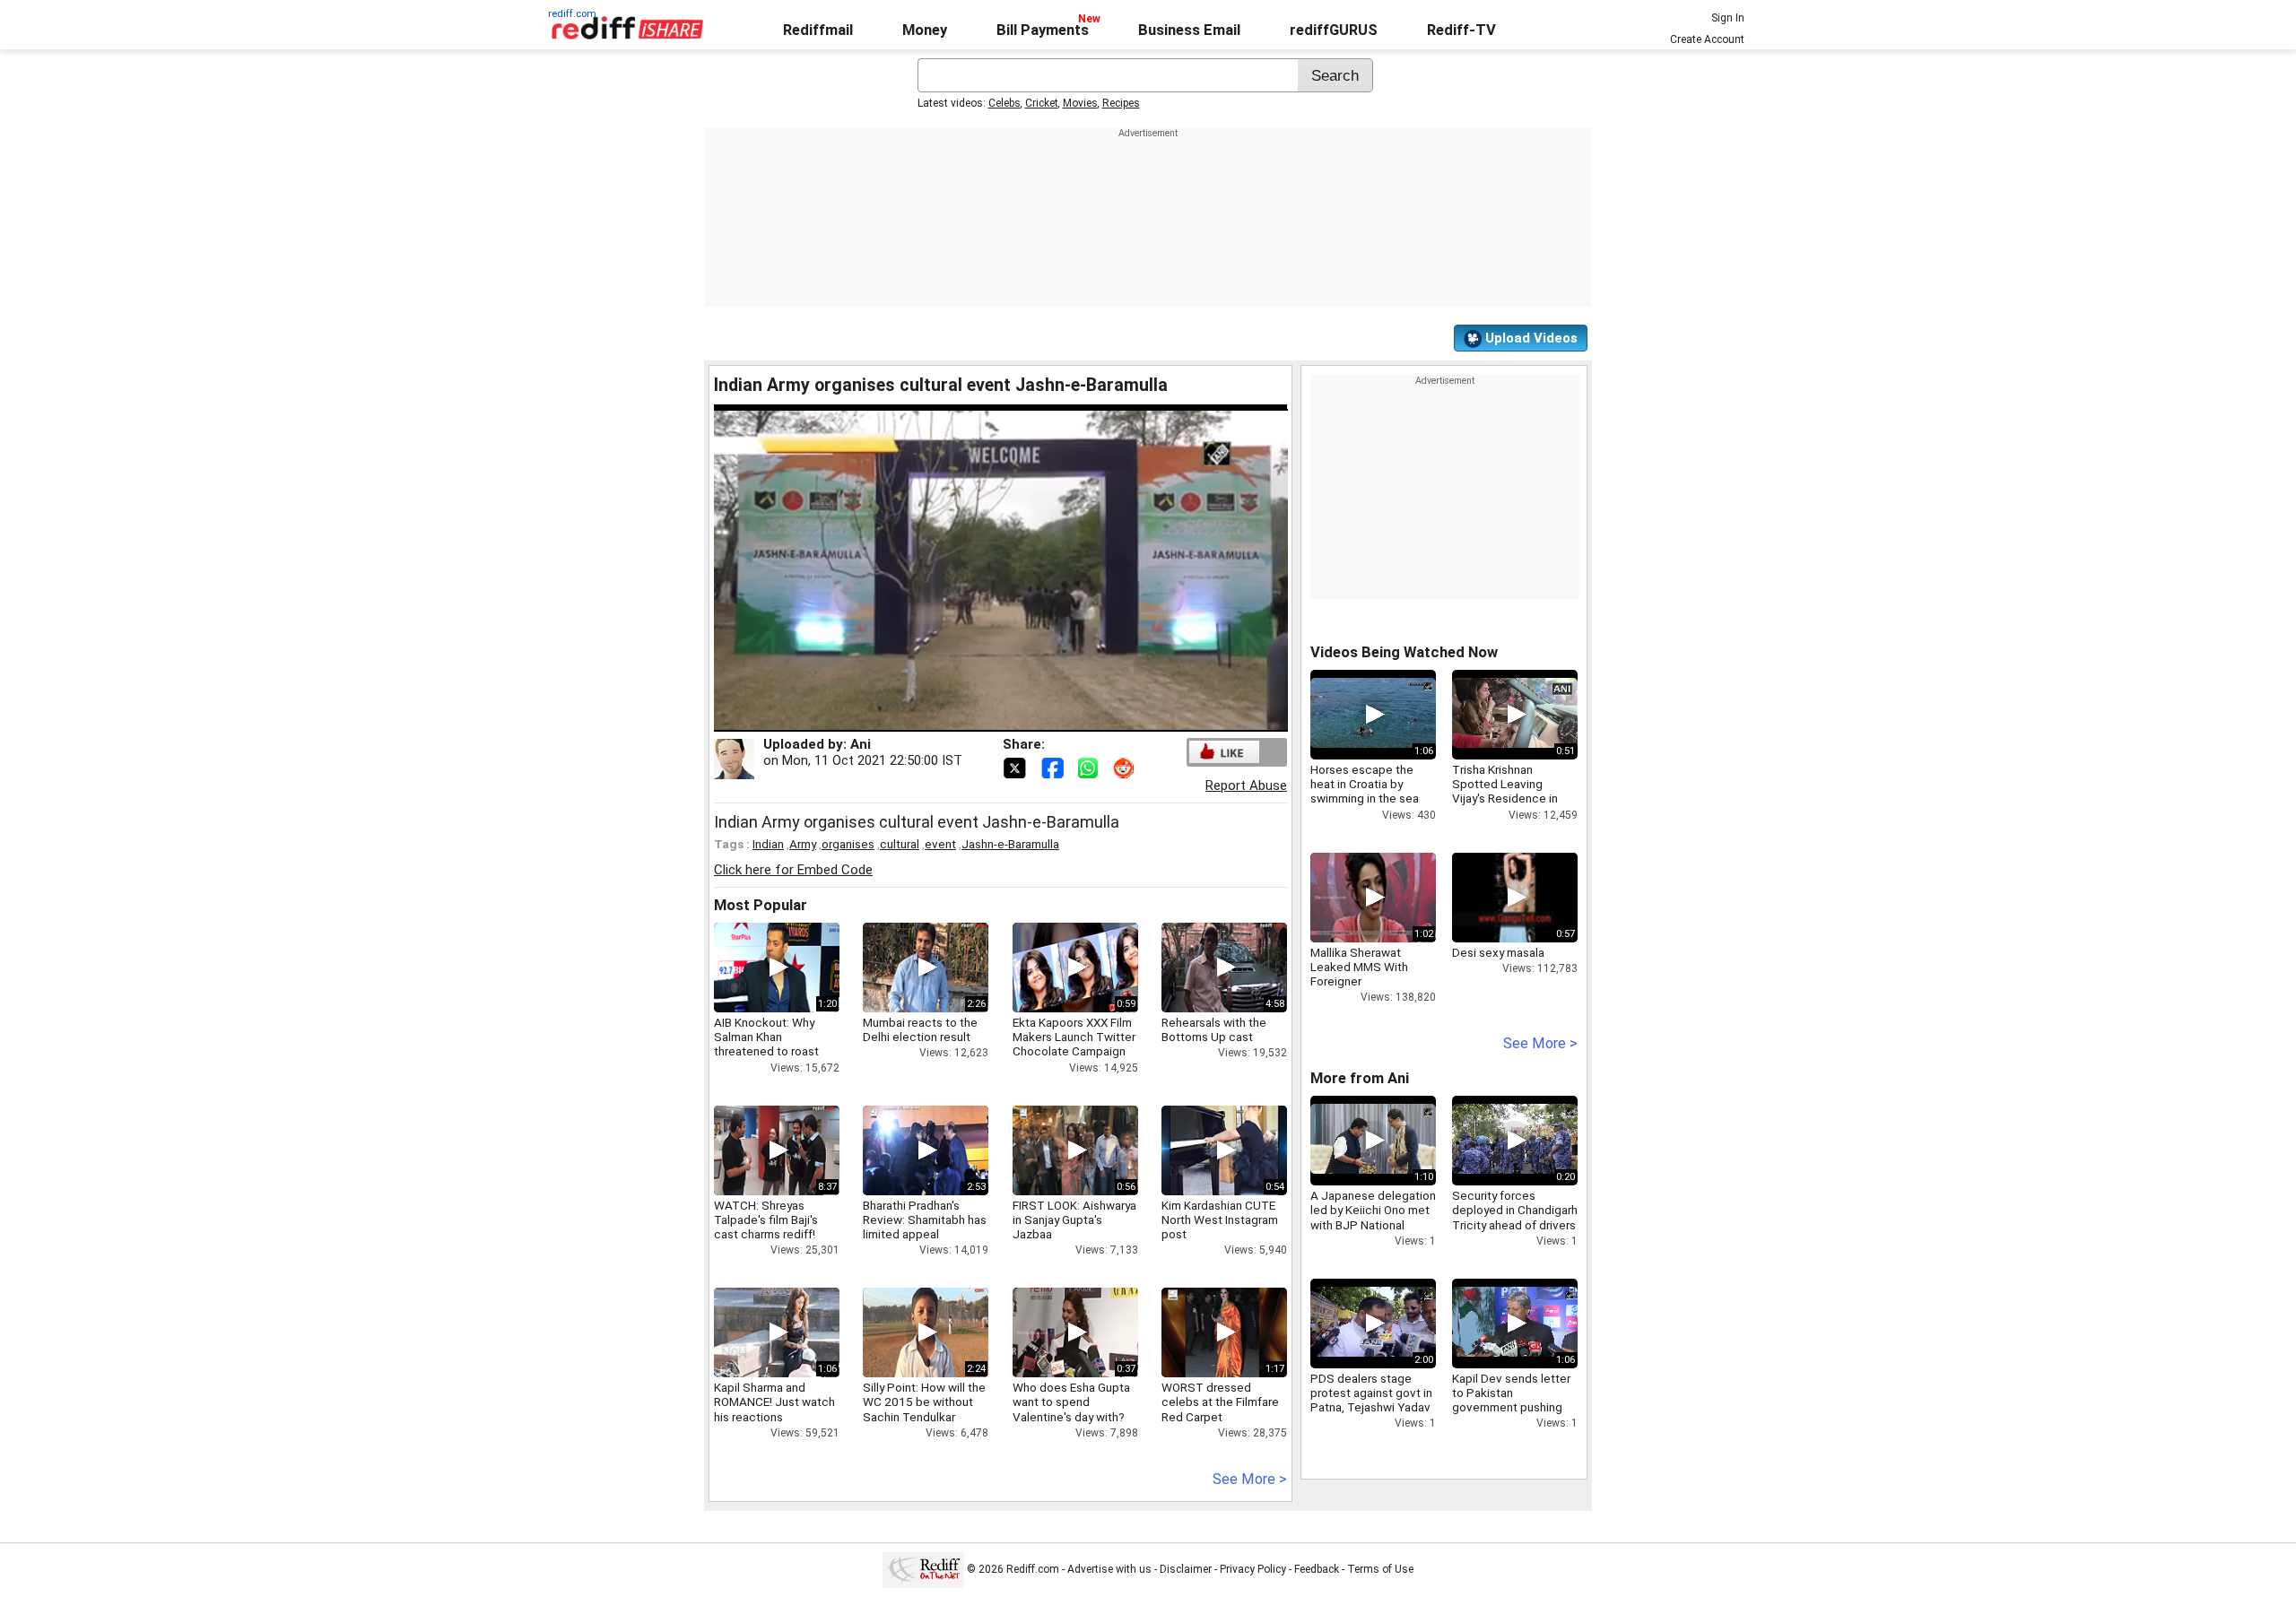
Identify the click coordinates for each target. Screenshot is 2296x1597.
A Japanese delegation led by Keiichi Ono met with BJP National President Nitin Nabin (1373, 1217)
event (940, 844)
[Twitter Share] (1016, 767)
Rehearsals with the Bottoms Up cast (1214, 1029)
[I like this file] (1224, 752)
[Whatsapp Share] (1091, 767)
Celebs (1004, 103)
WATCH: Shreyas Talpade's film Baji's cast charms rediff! (766, 1219)
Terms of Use (1380, 1569)
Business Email (1189, 30)
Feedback (1317, 1569)
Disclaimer (1186, 1569)
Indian (768, 844)
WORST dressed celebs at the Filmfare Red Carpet (1220, 1402)
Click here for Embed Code (793, 870)
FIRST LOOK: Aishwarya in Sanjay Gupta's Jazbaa (1074, 1219)
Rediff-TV (1461, 30)
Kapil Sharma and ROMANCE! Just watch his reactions (774, 1402)
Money (925, 30)
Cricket (1042, 103)
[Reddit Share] (1126, 767)
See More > (1250, 1479)
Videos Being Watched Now (1404, 652)
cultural (900, 844)
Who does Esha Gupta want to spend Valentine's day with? (1071, 1402)
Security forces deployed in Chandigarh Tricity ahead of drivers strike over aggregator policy (1515, 1224)
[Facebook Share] (1054, 767)
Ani (861, 744)
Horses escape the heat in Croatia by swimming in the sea (1365, 784)
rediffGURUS (1334, 30)
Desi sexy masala (1498, 952)
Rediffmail (818, 30)
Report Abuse (1246, 785)
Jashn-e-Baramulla (1010, 844)
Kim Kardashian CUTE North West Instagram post (1220, 1219)
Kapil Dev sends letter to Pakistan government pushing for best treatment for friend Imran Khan (1511, 1407)
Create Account (1707, 39)
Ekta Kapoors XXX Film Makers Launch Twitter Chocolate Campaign (1074, 1037)
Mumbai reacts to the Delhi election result (920, 1029)
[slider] (981, 719)
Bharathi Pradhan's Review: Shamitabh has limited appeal (925, 1219)
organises (848, 844)
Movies (1080, 103)
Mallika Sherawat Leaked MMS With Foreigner (1359, 967)
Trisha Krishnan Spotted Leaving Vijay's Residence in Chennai (1505, 791)
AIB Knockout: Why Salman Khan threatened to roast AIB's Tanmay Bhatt (766, 1044)
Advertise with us (1109, 1569)
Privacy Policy (1253, 1569)
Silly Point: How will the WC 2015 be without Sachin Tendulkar (924, 1402)
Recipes (1121, 103)
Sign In (1728, 18)
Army (803, 844)
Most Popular (761, 905)
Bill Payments (1043, 30)
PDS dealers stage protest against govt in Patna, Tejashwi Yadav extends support (1371, 1400)
